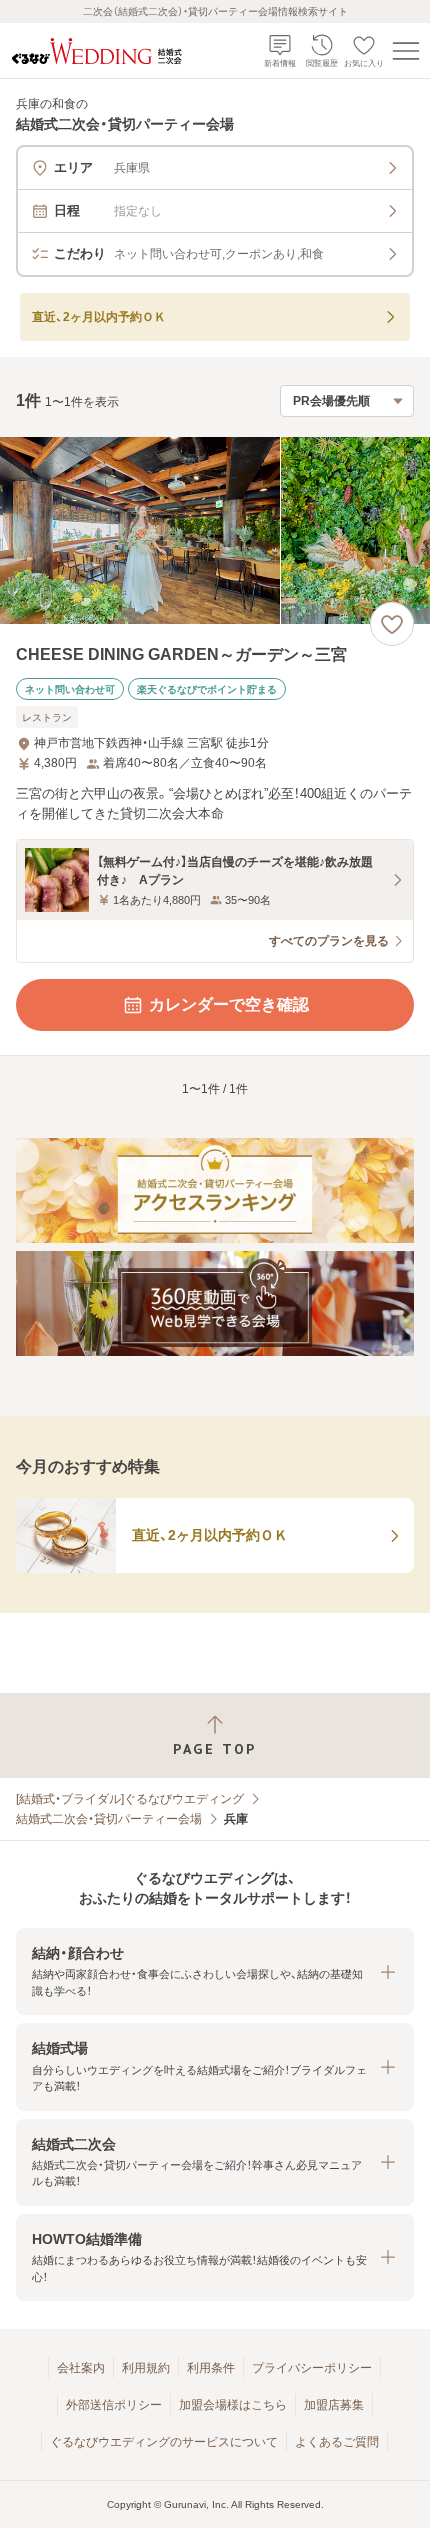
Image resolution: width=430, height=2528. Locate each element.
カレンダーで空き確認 (229, 1004)
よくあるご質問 (337, 2442)
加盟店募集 (334, 2405)
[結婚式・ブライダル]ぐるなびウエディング (130, 1799)
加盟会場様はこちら (233, 2405)
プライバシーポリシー (312, 2368)
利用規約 (146, 2368)
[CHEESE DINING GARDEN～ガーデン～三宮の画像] (215, 530)
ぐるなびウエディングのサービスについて (164, 2442)
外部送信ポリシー (114, 2405)
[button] (215, 1971)
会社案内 (81, 2368)
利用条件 (211, 2368)
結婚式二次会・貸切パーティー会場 (109, 1819)
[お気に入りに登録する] (392, 624)
